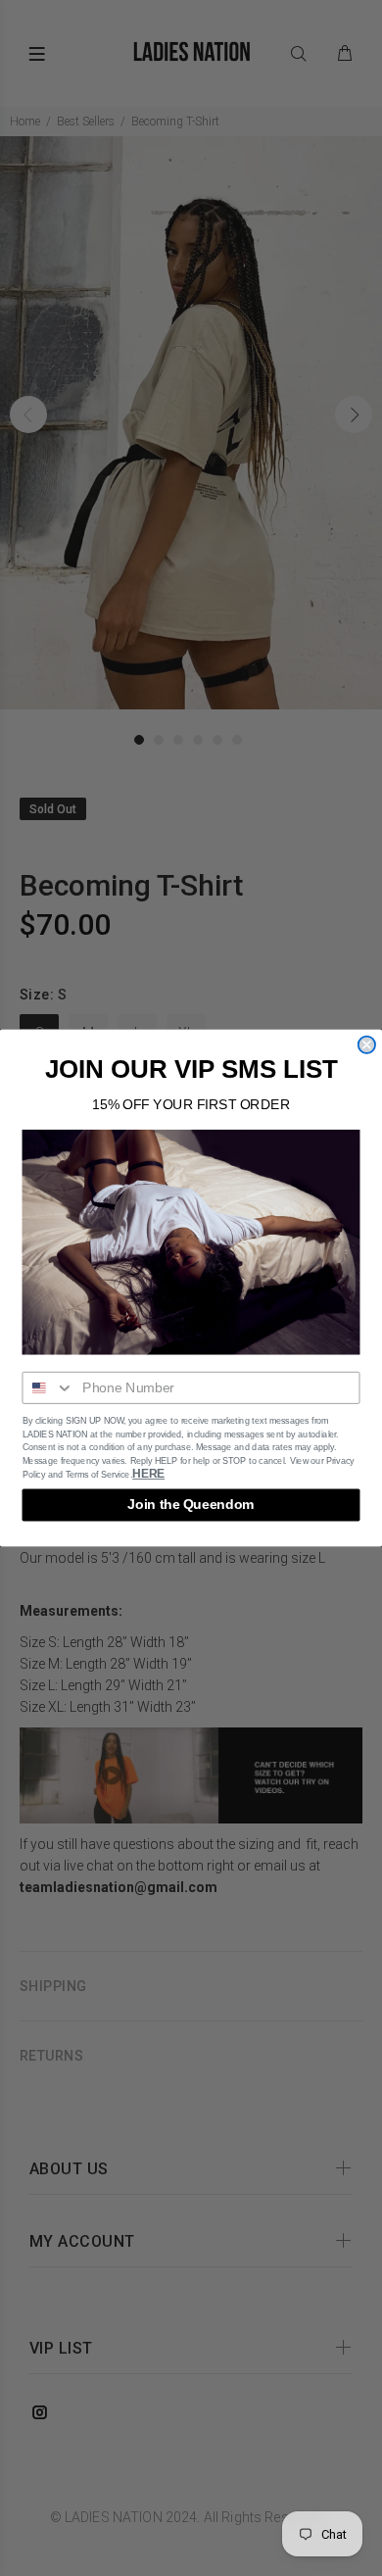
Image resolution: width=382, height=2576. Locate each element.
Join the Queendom (191, 1505)
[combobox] (48, 1388)
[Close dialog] (367, 1044)
